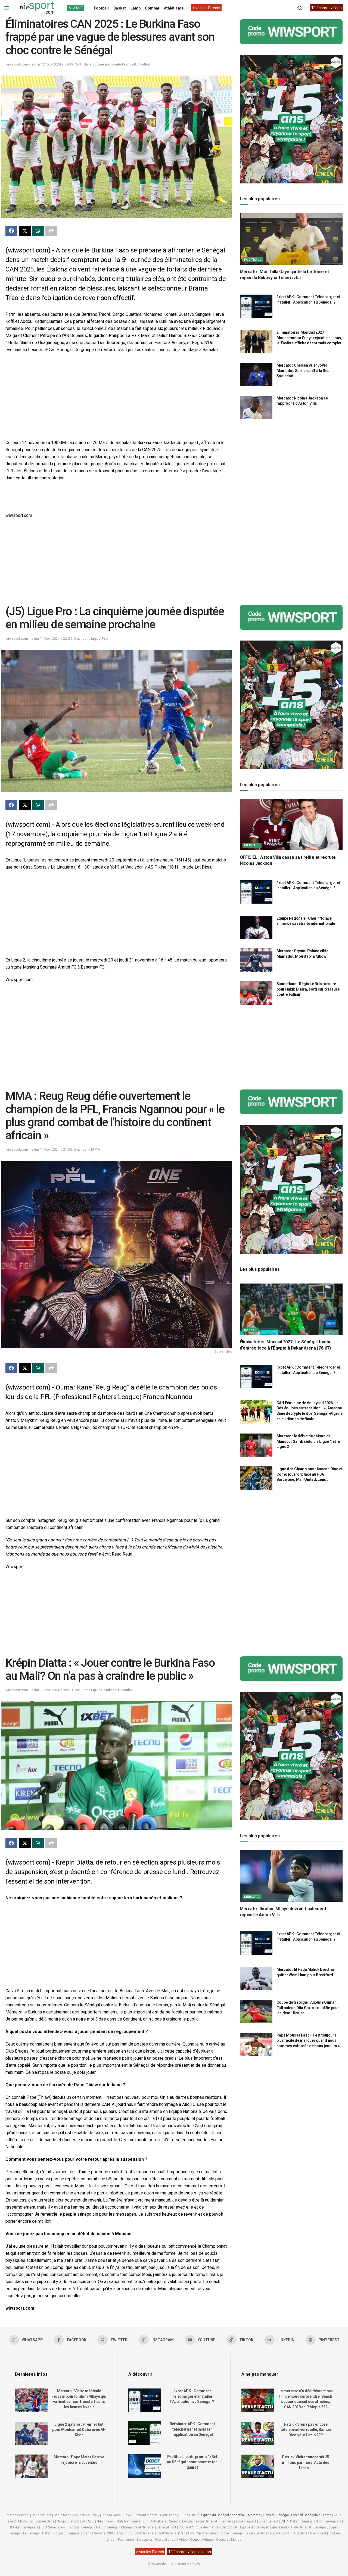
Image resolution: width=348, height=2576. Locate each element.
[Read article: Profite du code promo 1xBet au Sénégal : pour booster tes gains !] (145, 2466)
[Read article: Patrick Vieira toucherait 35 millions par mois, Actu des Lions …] (258, 2466)
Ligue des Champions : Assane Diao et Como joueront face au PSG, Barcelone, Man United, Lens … (310, 1474)
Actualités (95, 2521)
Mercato (252, 845)
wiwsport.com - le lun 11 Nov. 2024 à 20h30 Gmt (43, 1690)
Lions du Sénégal (276, 2515)
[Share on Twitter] (25, 231)
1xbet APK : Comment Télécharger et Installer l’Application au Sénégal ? (192, 2396)
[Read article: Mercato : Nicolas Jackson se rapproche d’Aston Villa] (256, 407)
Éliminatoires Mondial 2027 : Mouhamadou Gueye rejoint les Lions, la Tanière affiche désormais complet (309, 338)
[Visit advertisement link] (291, 32)
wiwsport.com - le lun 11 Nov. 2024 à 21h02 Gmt (43, 1149)
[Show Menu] (7, 8)
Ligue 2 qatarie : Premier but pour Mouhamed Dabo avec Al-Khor (79, 2430)
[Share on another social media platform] (51, 231)
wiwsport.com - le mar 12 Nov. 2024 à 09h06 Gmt (43, 64)
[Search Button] (300, 8)
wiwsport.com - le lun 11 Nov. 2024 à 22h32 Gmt (43, 638)
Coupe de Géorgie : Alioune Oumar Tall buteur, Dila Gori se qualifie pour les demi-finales (308, 2008)
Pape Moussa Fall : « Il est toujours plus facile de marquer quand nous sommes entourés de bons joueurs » (308, 2040)
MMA (96, 1149)
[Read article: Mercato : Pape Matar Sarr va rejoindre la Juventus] (31, 2466)
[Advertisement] (116, 397)
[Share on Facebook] (11, 231)
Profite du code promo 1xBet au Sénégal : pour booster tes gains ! (192, 2462)
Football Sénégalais (306, 2515)
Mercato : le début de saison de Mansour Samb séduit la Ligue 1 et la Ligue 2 (308, 1441)
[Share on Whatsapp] (38, 231)
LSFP (284, 2521)
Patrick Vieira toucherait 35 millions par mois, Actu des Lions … (306, 2462)
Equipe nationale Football (114, 64)
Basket (120, 8)
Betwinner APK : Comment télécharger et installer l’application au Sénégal (192, 2429)
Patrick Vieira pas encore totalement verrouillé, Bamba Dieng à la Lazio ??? (306, 2430)
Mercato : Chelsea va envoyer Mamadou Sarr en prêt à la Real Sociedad (304, 371)
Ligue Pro (99, 638)
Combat (152, 8)
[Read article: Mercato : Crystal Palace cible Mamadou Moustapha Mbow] (256, 960)
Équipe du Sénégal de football (223, 2515)
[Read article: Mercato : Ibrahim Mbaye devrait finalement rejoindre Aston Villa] (291, 1876)
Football (101, 8)
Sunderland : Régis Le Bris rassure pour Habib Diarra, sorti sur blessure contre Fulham (308, 989)
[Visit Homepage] (37, 8)
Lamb (136, 8)
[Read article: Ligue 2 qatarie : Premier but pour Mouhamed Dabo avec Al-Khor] (31, 2434)
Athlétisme (174, 8)
